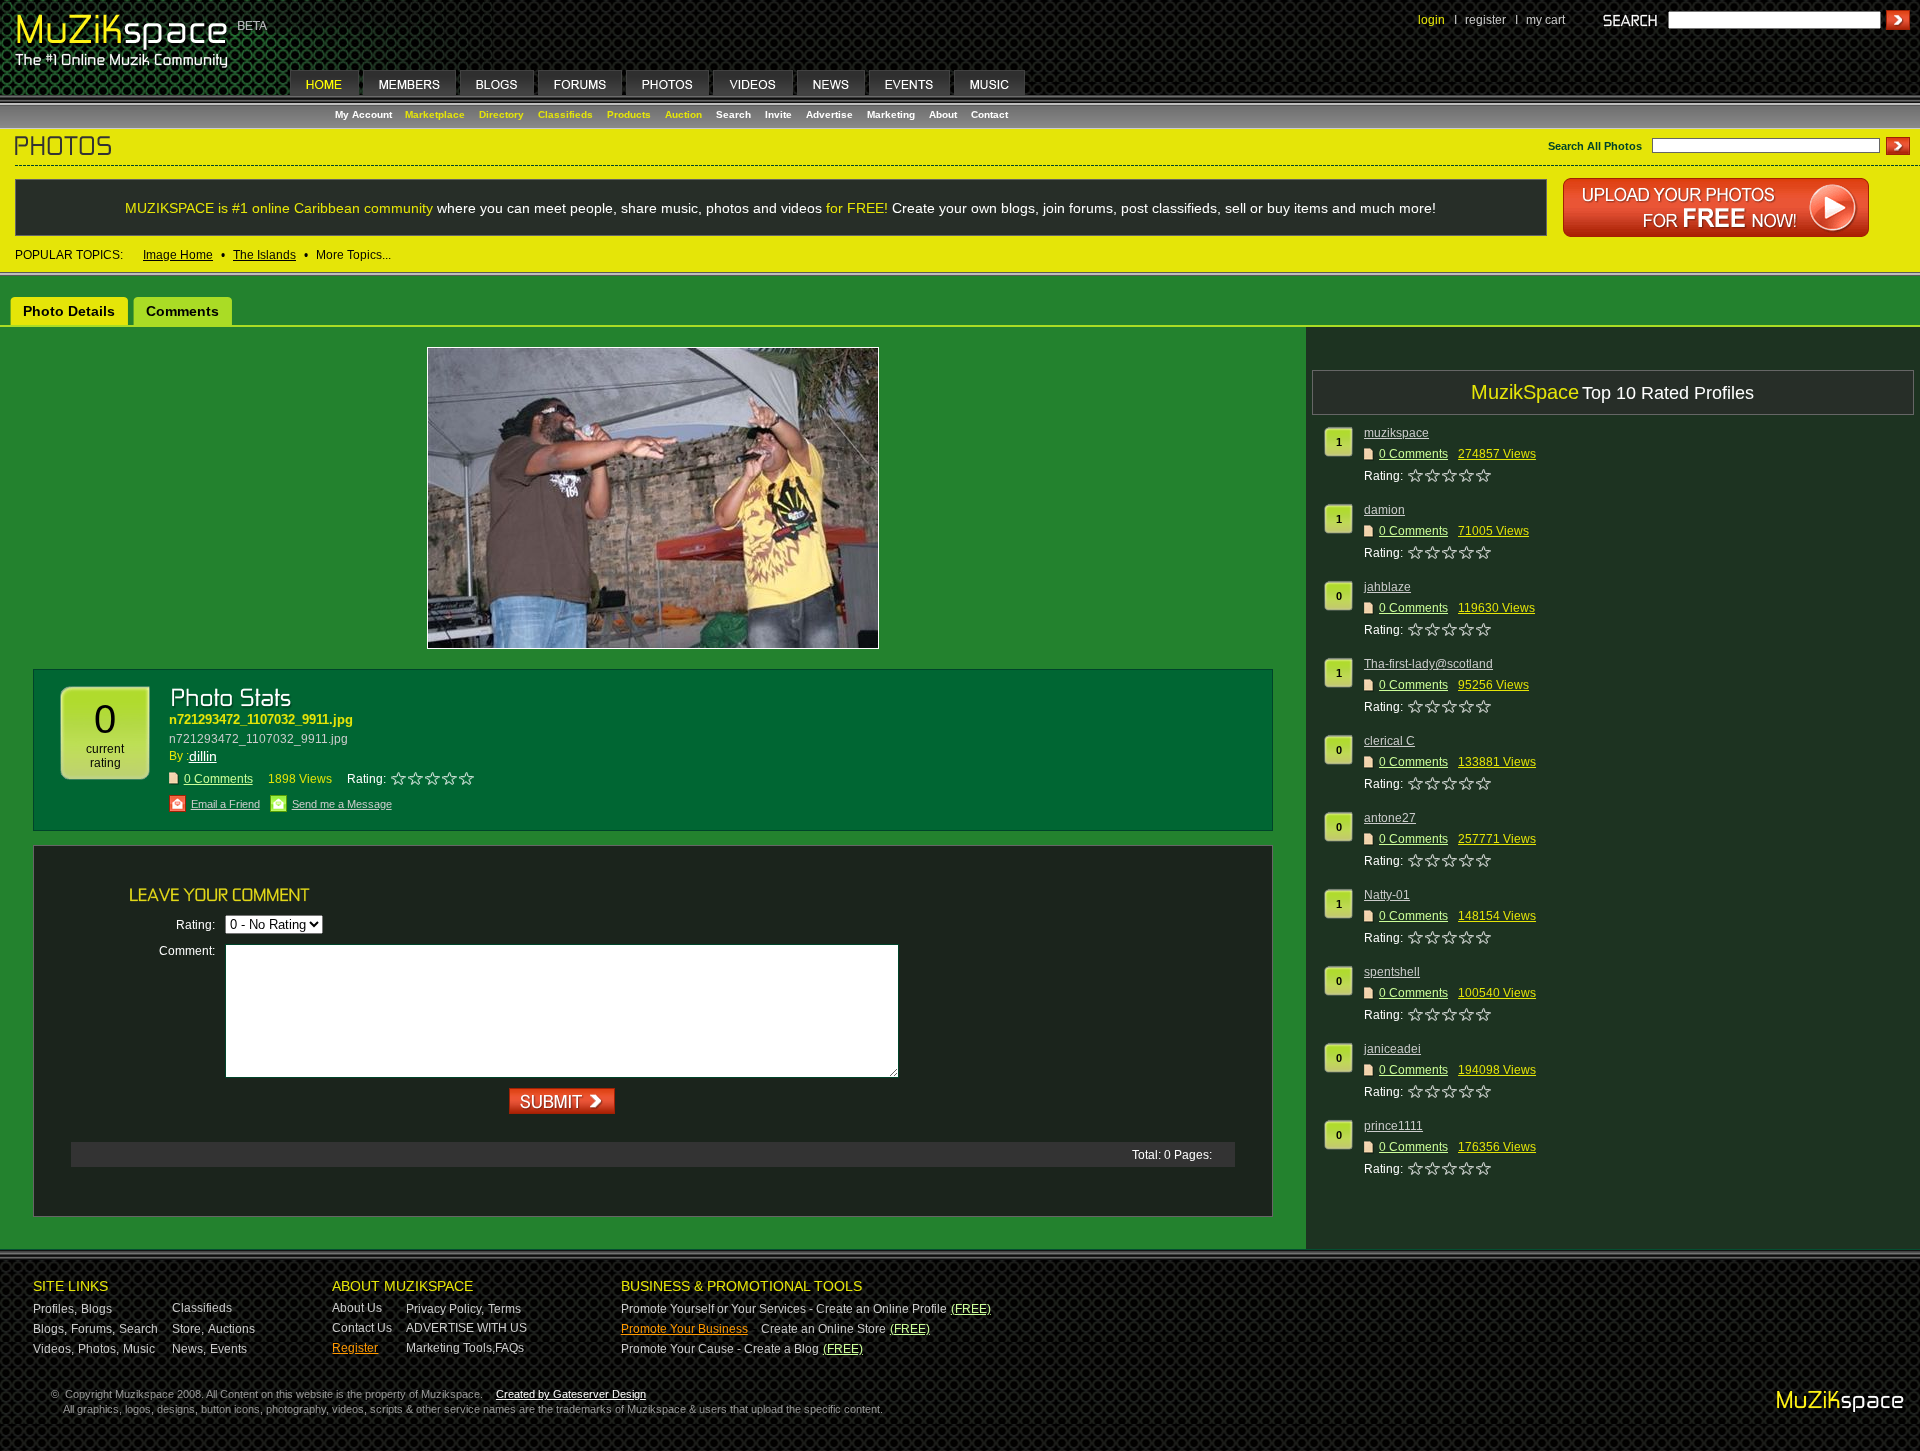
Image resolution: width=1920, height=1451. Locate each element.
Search (733, 114)
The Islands (264, 255)
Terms (504, 1309)
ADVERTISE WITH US (466, 1328)
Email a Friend (225, 804)
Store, (188, 1329)
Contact (989, 114)
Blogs (96, 1309)
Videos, (53, 1349)
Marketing (891, 114)
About (943, 114)
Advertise (829, 114)
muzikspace (1396, 433)
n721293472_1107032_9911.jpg (261, 719)
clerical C (1389, 741)
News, (189, 1349)
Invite (778, 114)
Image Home (178, 255)
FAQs (509, 1348)
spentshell (1392, 972)
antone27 (1390, 818)
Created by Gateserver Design (571, 1394)
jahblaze (1387, 587)
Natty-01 (1387, 895)
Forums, (93, 1329)
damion (1384, 510)
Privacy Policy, (445, 1309)
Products (629, 114)
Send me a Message (342, 804)
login (1431, 20)
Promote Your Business (684, 1329)
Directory (501, 114)
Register (355, 1348)
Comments (182, 311)
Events (228, 1349)
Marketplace (435, 114)
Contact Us (362, 1328)
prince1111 (1393, 1126)
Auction (683, 114)
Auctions (231, 1329)
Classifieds (565, 114)
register (1485, 20)
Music (139, 1349)
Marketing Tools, (450, 1348)
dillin (203, 756)
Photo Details (69, 311)
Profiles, (55, 1309)
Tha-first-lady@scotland (1428, 664)
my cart (1545, 20)
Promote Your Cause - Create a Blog (720, 1349)
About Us (357, 1308)
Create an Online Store (823, 1329)
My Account (365, 114)
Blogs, (50, 1329)
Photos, (98, 1349)
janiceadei (1392, 1049)
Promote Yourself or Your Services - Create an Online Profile (784, 1309)
